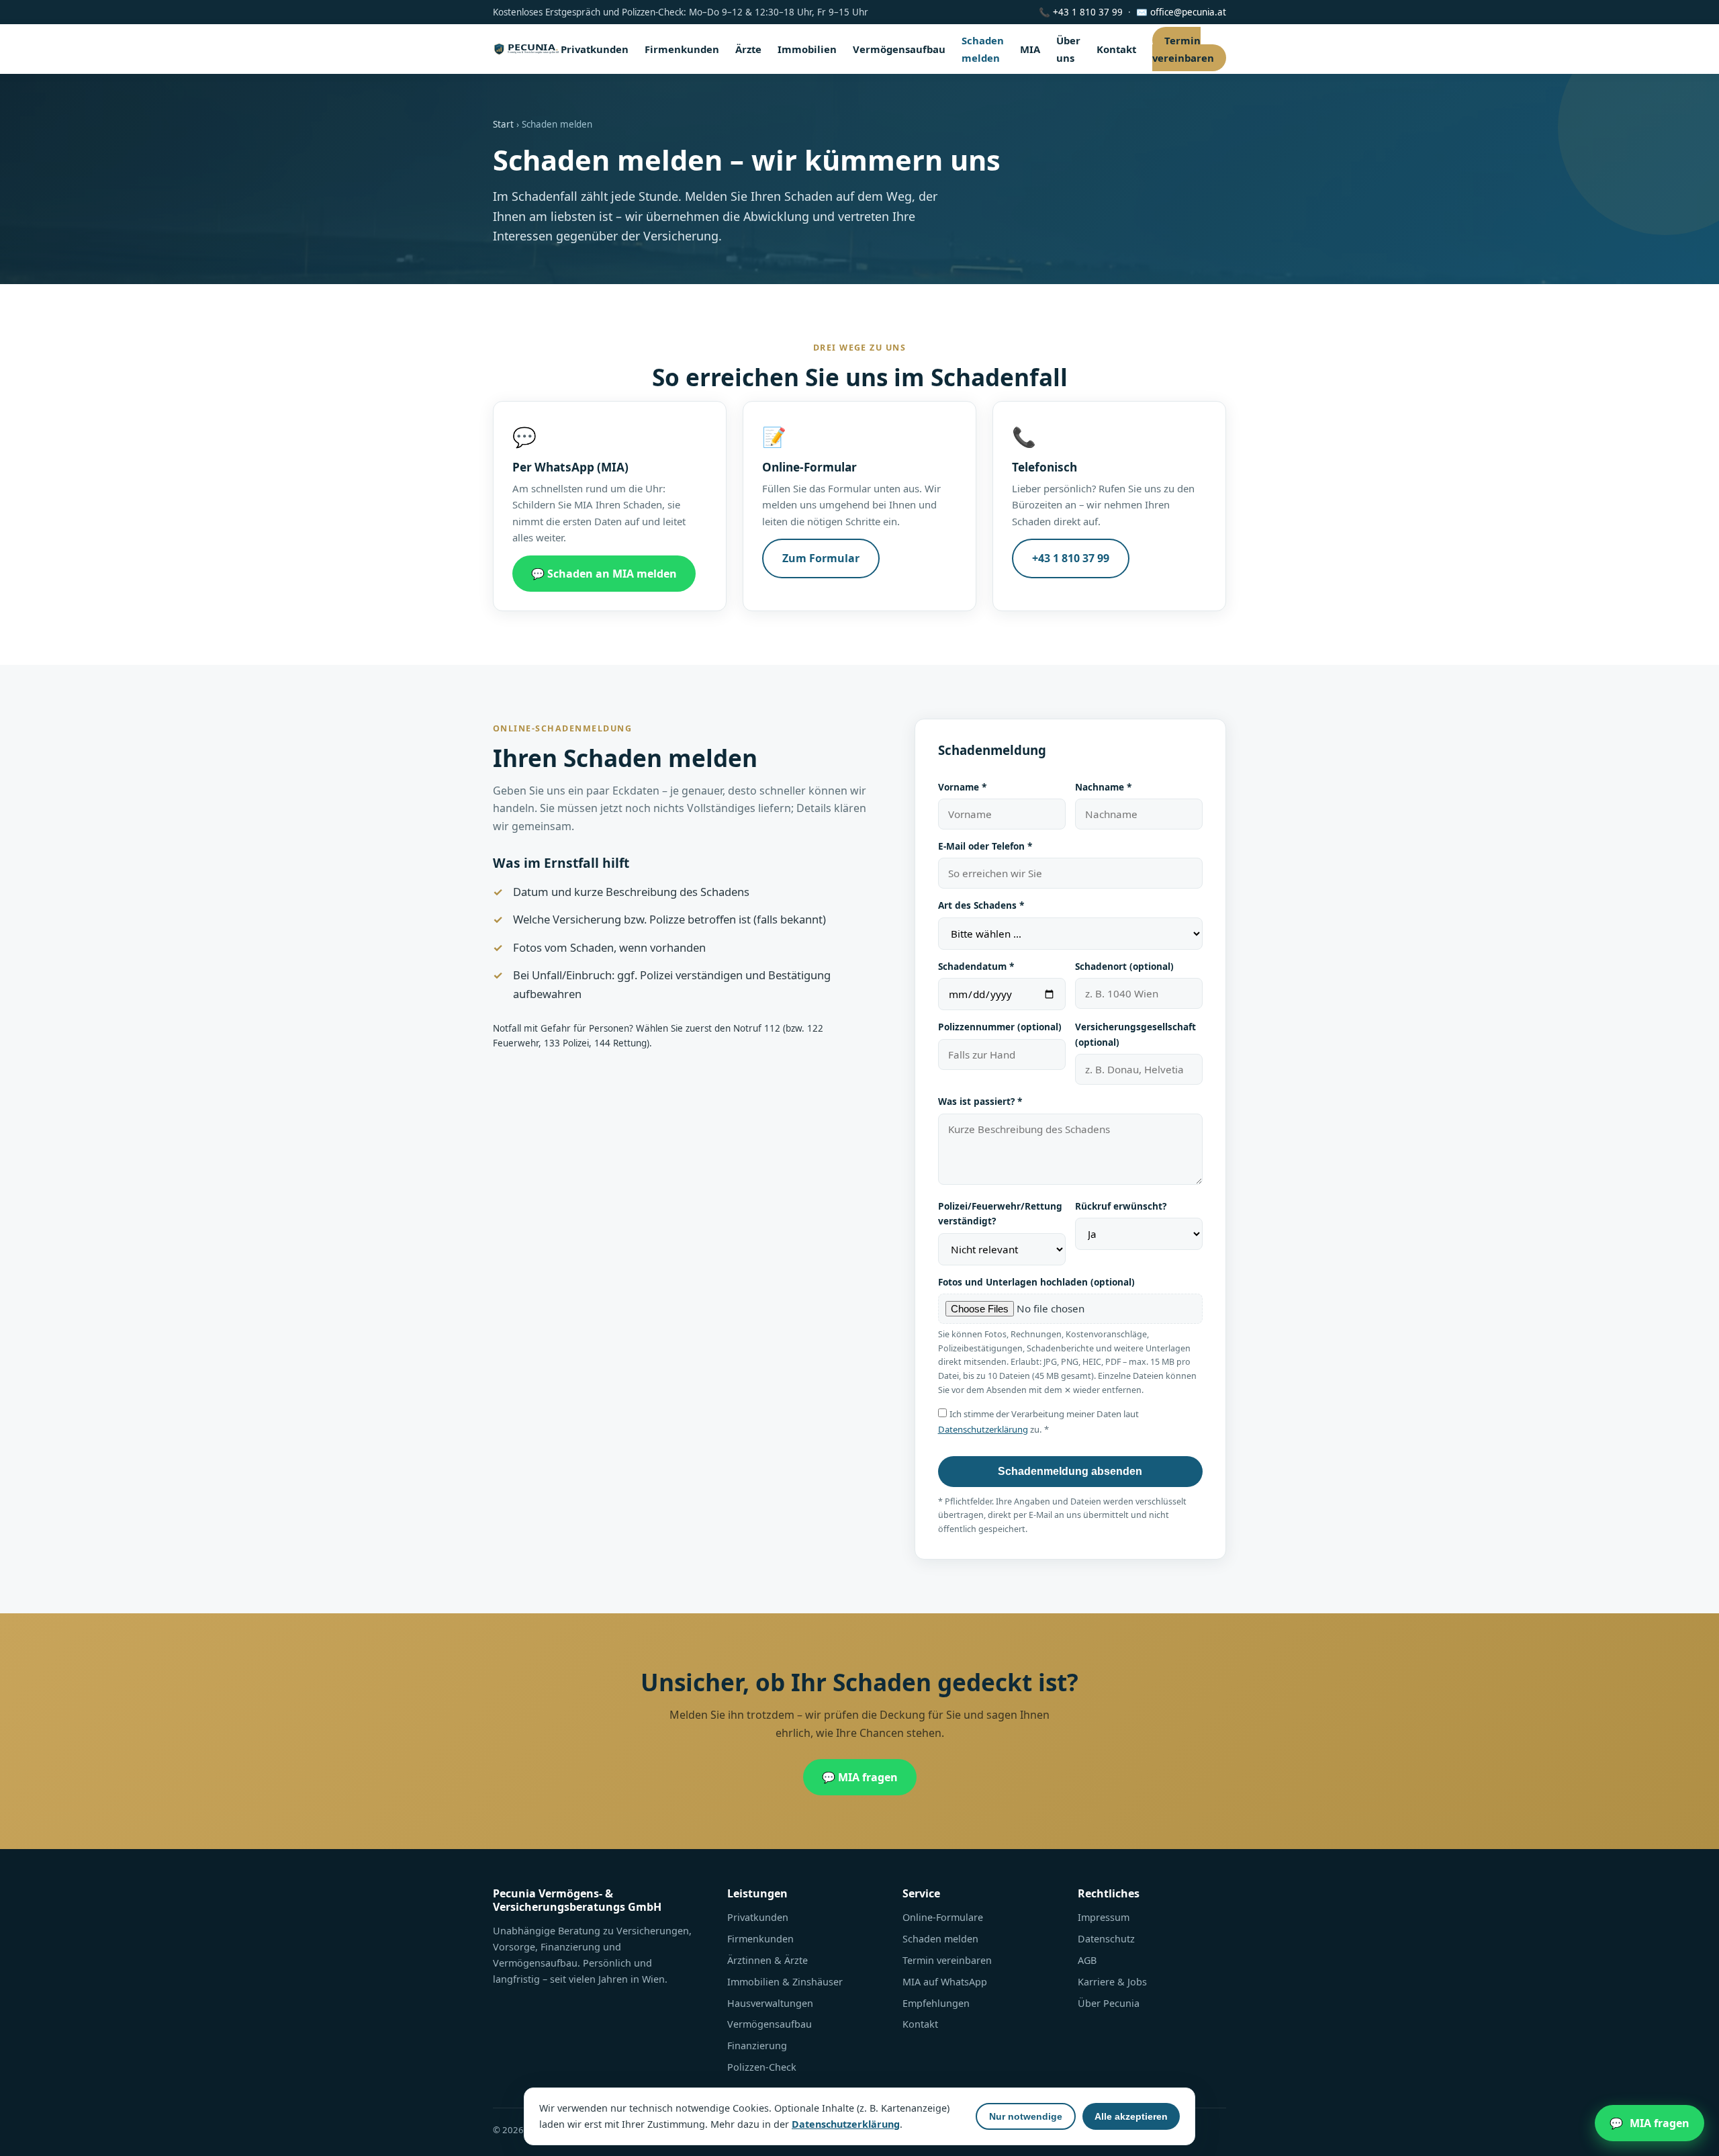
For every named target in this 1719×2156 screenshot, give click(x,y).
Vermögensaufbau (899, 49)
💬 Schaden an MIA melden (604, 574)
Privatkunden (595, 49)
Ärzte (748, 49)
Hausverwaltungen (770, 2003)
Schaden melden (940, 1939)
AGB (1087, 1960)
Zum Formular (821, 558)
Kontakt (1116, 49)
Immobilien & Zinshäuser (785, 1982)
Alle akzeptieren (1131, 2116)
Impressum (1104, 1917)
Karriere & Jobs (1112, 1982)
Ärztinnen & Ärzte (768, 1960)
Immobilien (807, 49)
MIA (1030, 49)
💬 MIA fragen (860, 1777)
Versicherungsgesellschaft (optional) (1135, 1034)
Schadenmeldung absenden (1070, 1471)
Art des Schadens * (981, 905)
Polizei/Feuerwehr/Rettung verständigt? (1000, 1213)
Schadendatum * (976, 966)
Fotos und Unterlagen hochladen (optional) (1036, 1282)
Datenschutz (1106, 1939)
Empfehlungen (936, 2003)
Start (503, 124)
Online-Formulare (943, 1917)
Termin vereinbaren (1183, 49)
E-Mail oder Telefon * (985, 846)
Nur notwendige (1026, 2116)
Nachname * (1103, 787)
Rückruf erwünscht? (1121, 1206)
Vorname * (962, 787)
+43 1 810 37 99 (1088, 12)
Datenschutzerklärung (983, 1429)
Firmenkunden (682, 49)
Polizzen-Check (762, 2067)
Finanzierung (757, 2046)
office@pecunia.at (1188, 12)
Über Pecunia (1109, 2003)
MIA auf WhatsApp (945, 1982)
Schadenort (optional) (1124, 966)
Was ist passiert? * (980, 1101)
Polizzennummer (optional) (1000, 1027)
